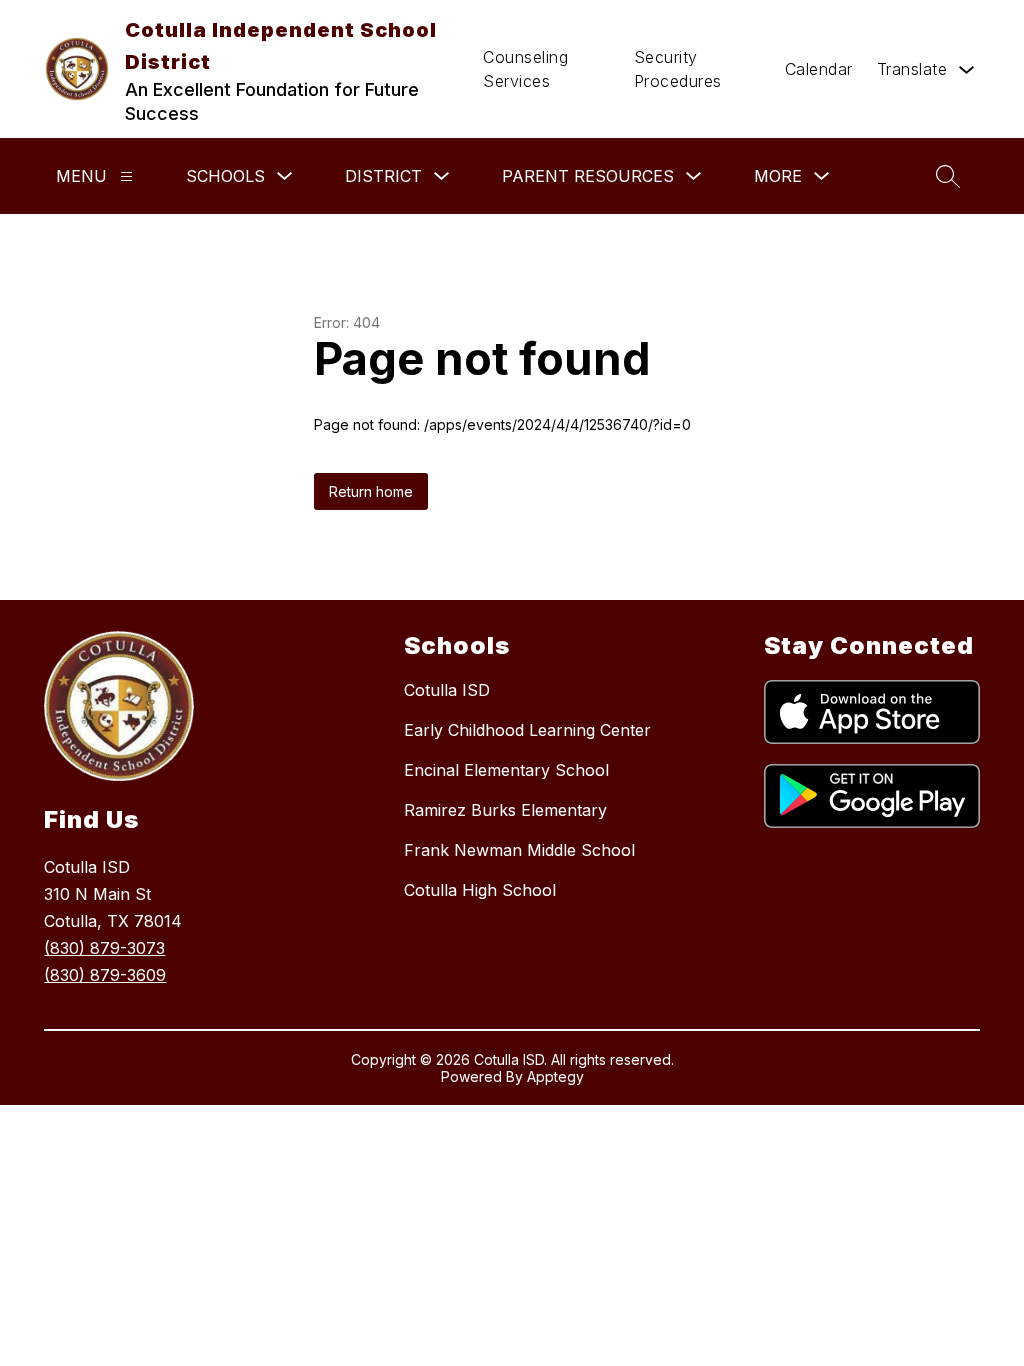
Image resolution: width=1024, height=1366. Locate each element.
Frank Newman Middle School (519, 850)
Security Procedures (678, 69)
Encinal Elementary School (506, 770)
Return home (371, 491)
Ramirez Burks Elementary (505, 810)
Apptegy (555, 1076)
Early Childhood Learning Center (527, 730)
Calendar (819, 69)
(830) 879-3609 (105, 975)
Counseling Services (525, 69)
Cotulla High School (480, 890)
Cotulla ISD (447, 690)
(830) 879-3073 (104, 948)
